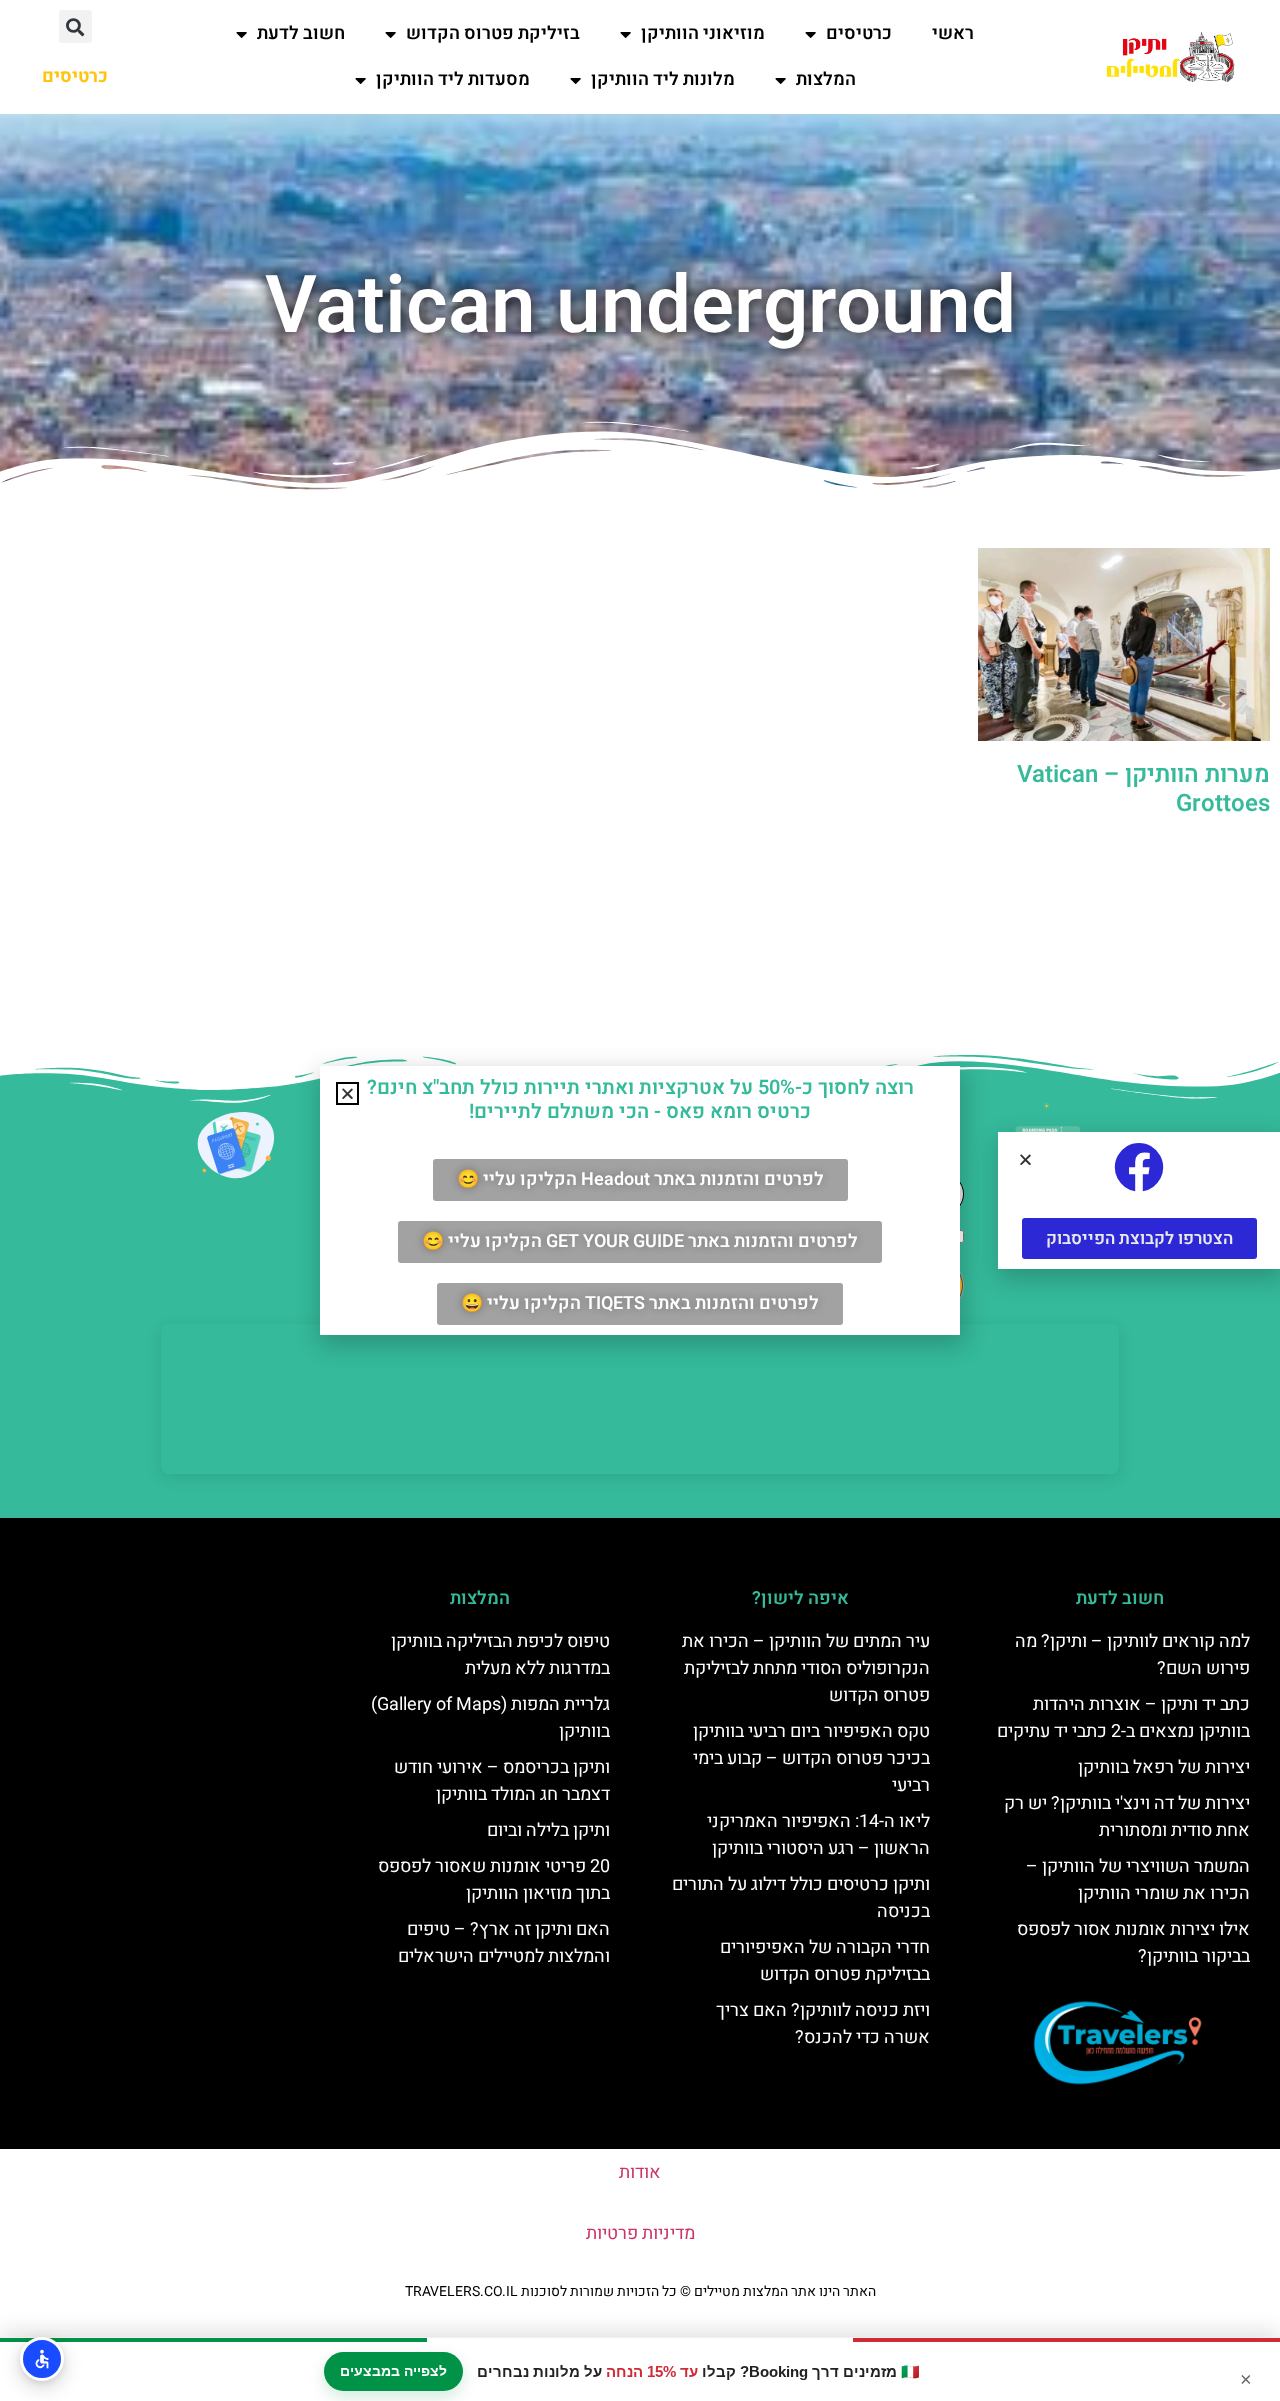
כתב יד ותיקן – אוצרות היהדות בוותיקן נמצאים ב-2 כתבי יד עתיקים (1123, 1718)
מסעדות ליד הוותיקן (453, 79)
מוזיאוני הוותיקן (703, 33)
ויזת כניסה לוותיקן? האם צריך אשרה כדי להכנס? (823, 2024)
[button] (75, 26)
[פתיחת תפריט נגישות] (42, 2359)
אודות (640, 2172)
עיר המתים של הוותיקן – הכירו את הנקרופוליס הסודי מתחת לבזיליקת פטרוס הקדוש (806, 1668)
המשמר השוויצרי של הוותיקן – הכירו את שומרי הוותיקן (1138, 1880)
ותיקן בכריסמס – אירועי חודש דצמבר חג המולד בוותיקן (502, 1781)
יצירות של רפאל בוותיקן (1164, 1767)
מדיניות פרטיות (640, 2233)
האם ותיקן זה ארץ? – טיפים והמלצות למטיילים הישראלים (504, 1943)
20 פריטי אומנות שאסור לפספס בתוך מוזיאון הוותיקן (494, 1880)
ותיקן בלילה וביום (548, 1830)
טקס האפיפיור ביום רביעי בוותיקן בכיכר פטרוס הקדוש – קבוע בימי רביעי (811, 1758)
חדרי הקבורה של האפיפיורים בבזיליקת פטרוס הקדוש (825, 1961)
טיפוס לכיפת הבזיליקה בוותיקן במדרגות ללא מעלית (500, 1655)
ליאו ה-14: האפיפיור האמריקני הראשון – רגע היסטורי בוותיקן (818, 1835)
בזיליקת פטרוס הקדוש (493, 33)
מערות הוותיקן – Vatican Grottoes (1143, 789)
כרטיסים (859, 33)
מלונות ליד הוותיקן (663, 79)
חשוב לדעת (301, 33)
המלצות (826, 79)
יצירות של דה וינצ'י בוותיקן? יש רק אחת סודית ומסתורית (1127, 1817)
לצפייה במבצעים (393, 2371)
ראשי (953, 33)
